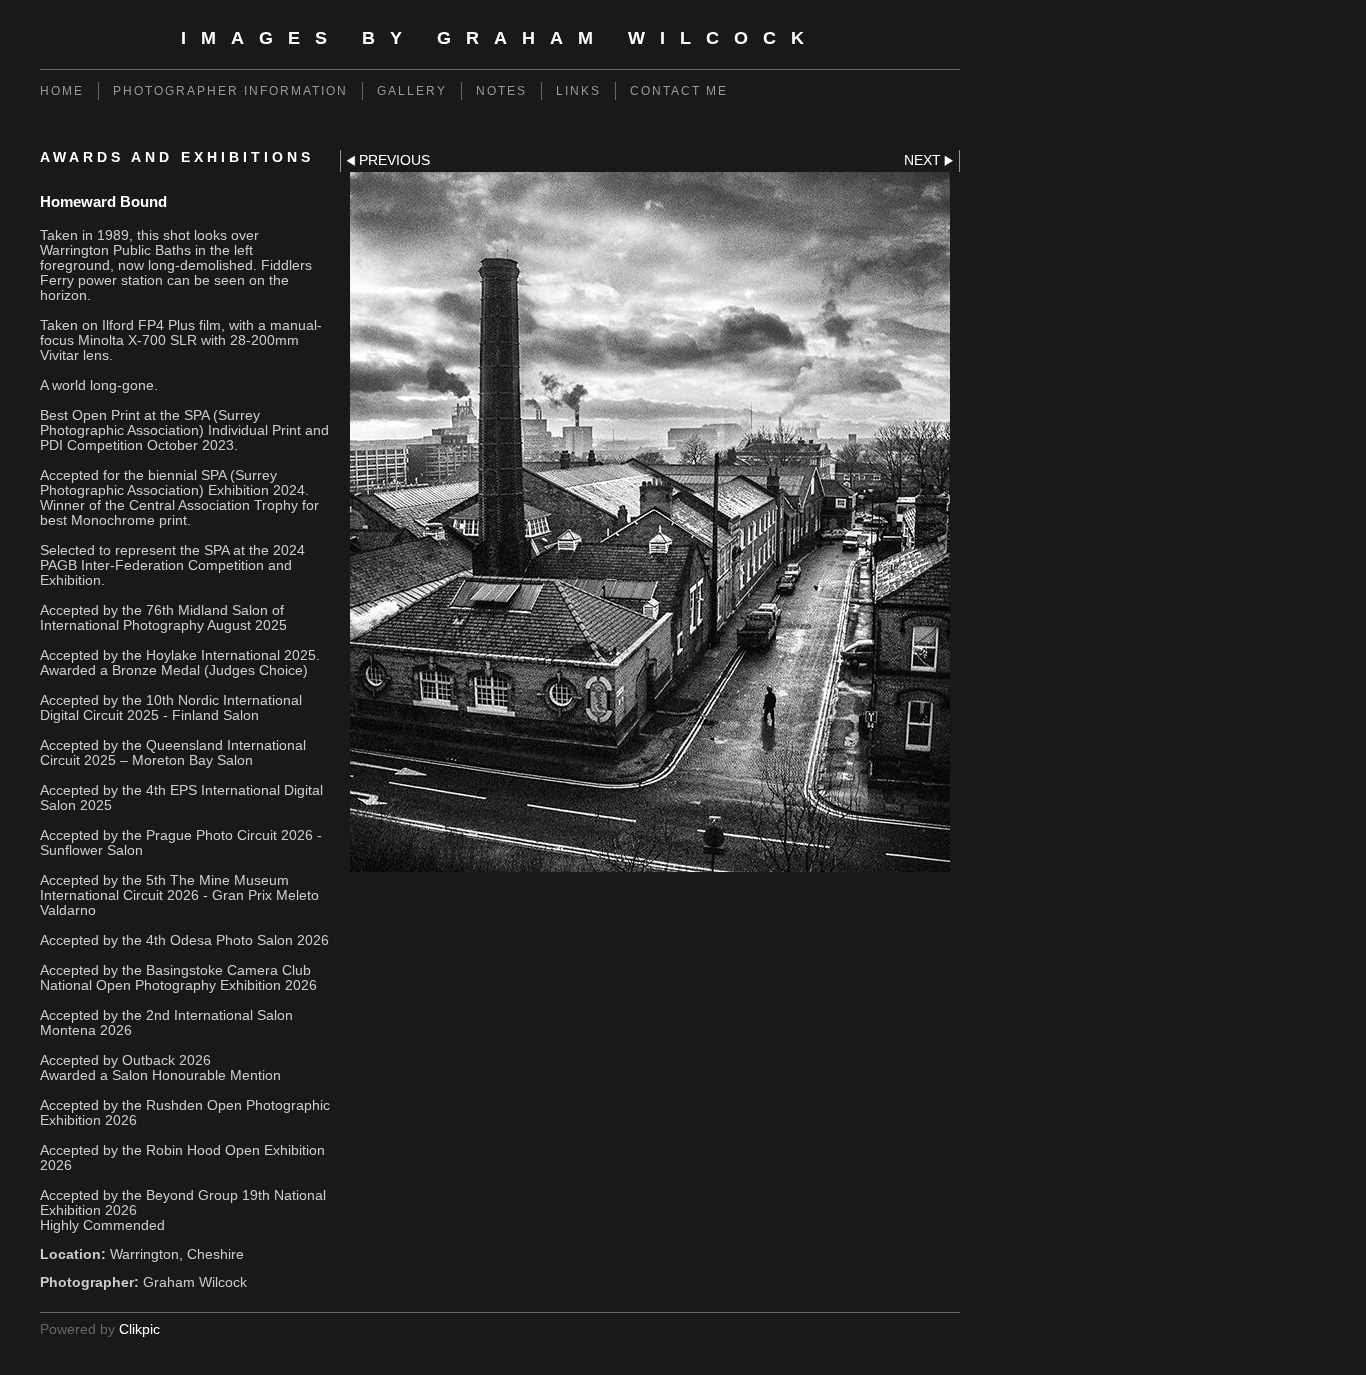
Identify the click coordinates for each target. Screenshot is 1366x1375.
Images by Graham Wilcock (500, 38)
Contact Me (679, 91)
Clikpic (139, 1329)
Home (62, 91)
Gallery (412, 91)
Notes (501, 91)
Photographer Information (230, 91)
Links (578, 91)
